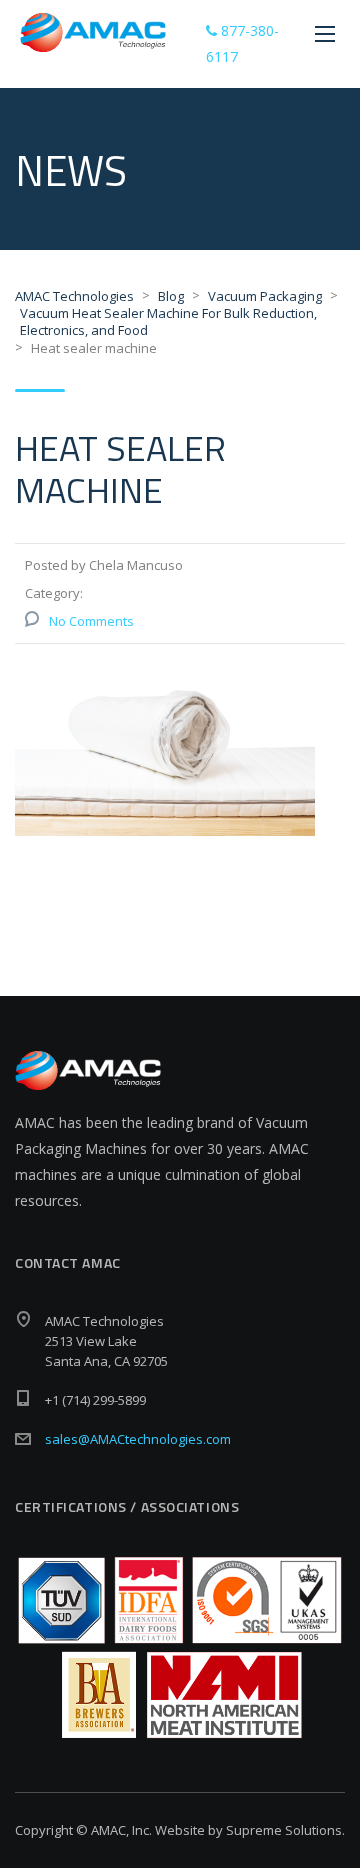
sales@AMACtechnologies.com (138, 1439)
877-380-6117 (242, 43)
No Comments (91, 621)
